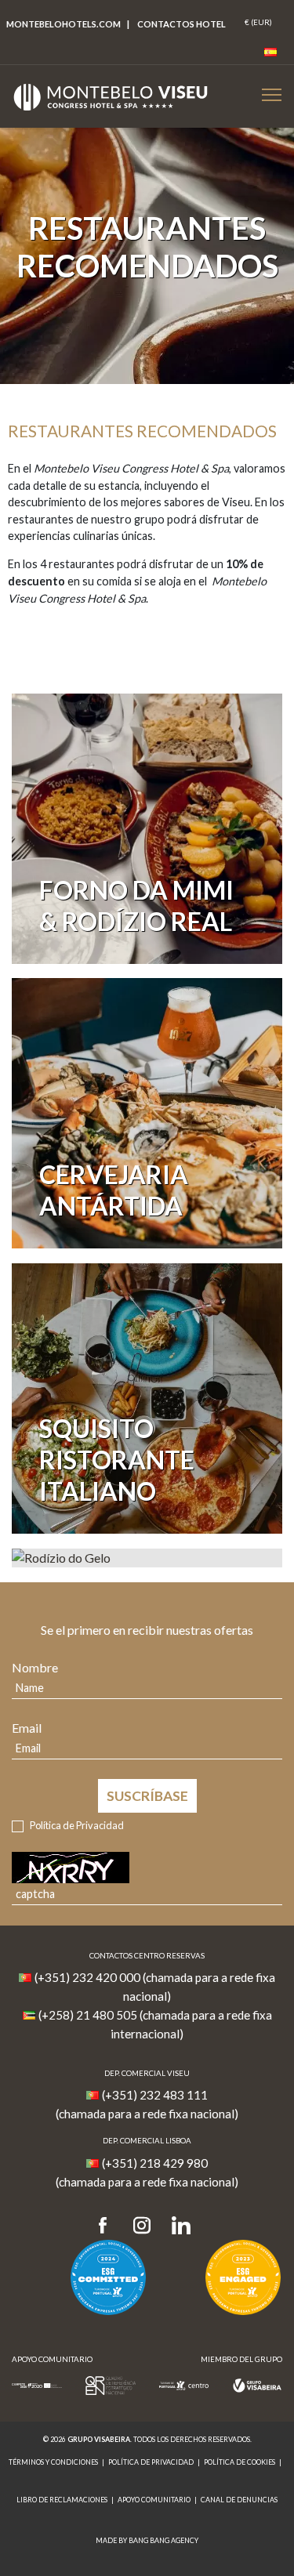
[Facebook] (108, 2226)
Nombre (35, 1667)
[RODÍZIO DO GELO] (147, 1558)
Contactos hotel (181, 24)
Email (27, 1728)
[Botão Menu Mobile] (272, 94)
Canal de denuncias (239, 2500)
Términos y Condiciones (53, 2462)
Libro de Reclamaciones (62, 2500)
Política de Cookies (240, 2462)
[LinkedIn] (181, 2226)
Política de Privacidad (77, 1825)
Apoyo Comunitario (154, 2500)
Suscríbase (147, 1796)
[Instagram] (142, 2226)
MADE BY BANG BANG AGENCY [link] (147, 2540)
